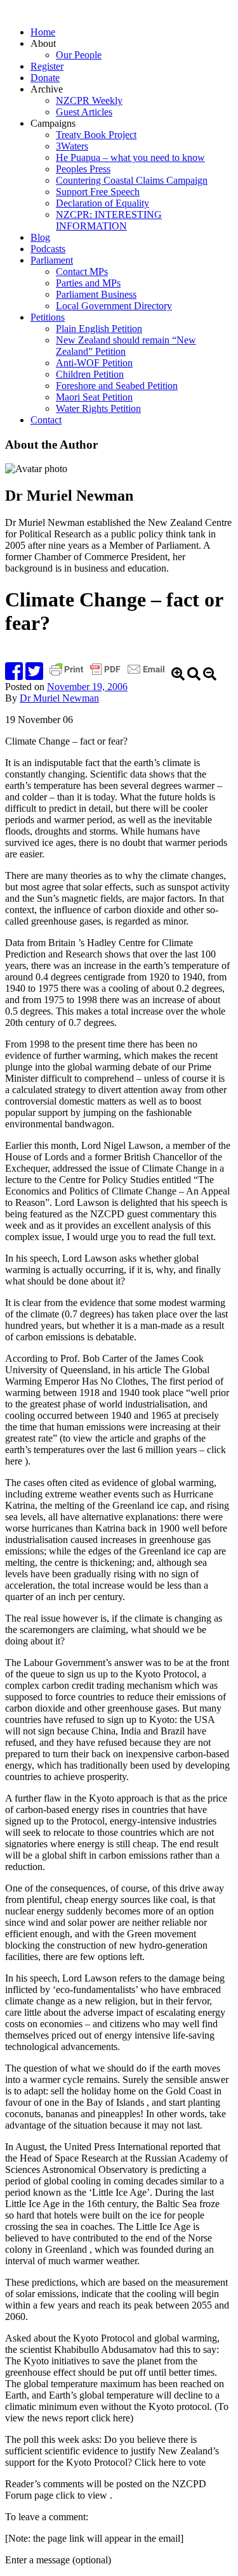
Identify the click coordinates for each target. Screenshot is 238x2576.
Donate (45, 78)
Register (47, 66)
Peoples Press (83, 169)
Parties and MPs (88, 283)
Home (43, 32)
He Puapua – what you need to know (130, 157)
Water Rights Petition (98, 408)
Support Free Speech (98, 192)
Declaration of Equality (102, 203)
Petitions (48, 317)
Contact (46, 420)
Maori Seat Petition (94, 397)
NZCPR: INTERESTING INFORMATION (109, 220)
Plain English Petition (99, 329)
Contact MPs (82, 272)
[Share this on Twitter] (34, 675)
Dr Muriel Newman (59, 698)
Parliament (52, 260)
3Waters (72, 146)
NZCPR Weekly (89, 100)
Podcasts (48, 249)
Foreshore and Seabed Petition (117, 386)
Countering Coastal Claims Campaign (132, 180)
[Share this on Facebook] (14, 675)
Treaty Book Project (96, 135)
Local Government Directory (114, 306)
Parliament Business (96, 294)
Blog (40, 237)
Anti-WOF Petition (94, 363)
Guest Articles (84, 112)
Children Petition (90, 374)
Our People (79, 55)
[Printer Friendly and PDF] (109, 675)
